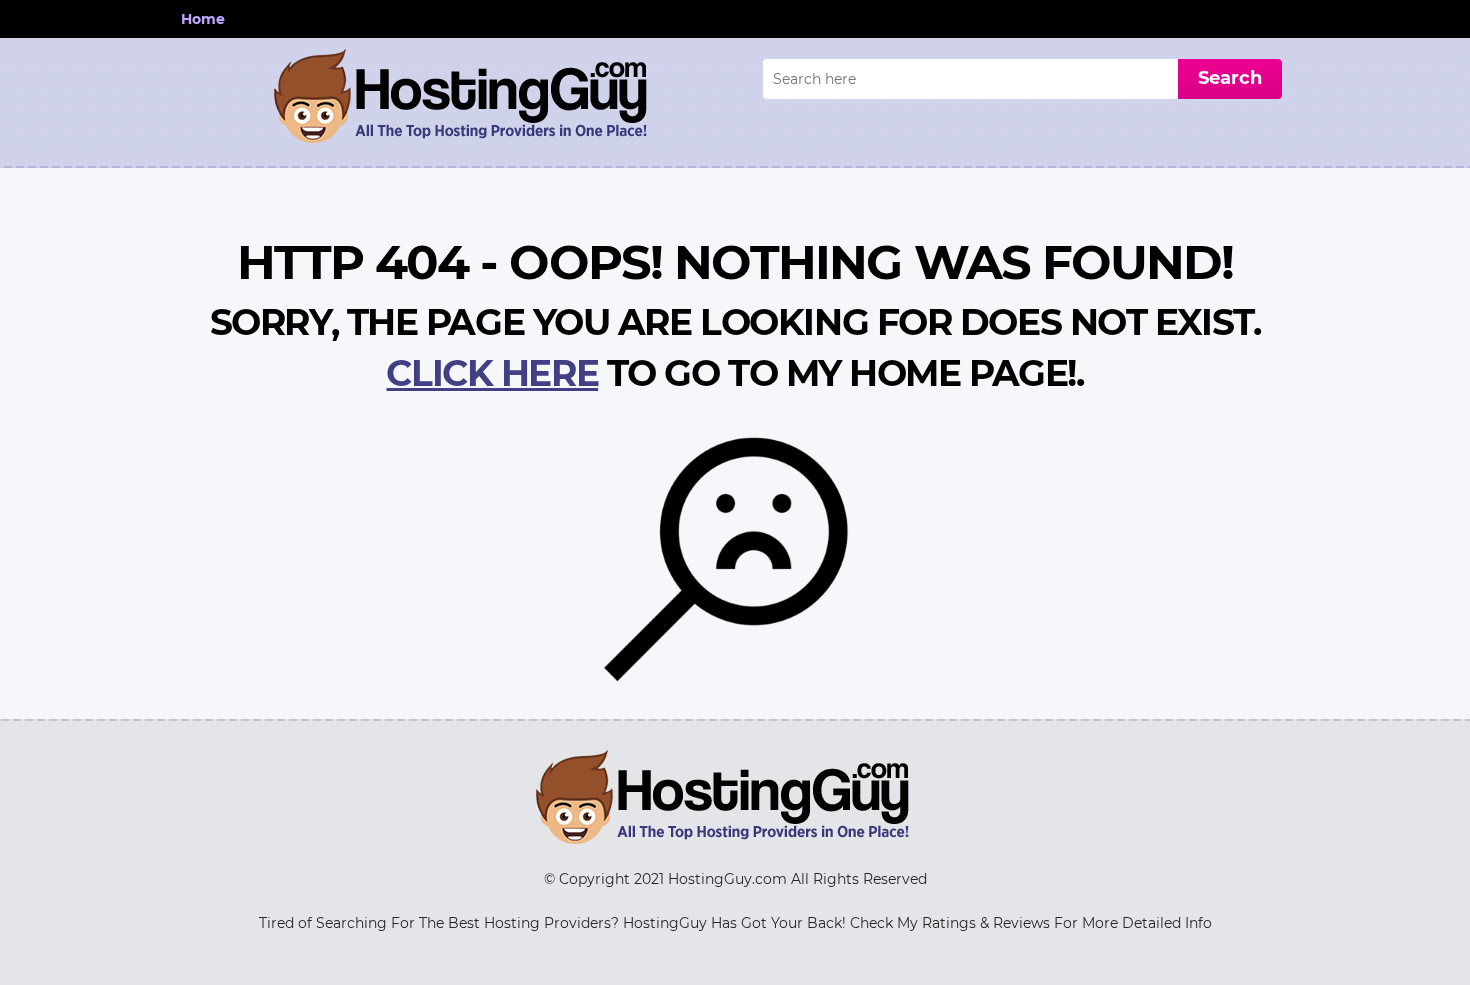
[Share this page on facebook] (1452, 446)
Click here (492, 373)
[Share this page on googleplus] (1452, 548)
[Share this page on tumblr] (1452, 480)
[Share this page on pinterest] (1452, 514)
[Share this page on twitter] (1452, 412)
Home (203, 19)
